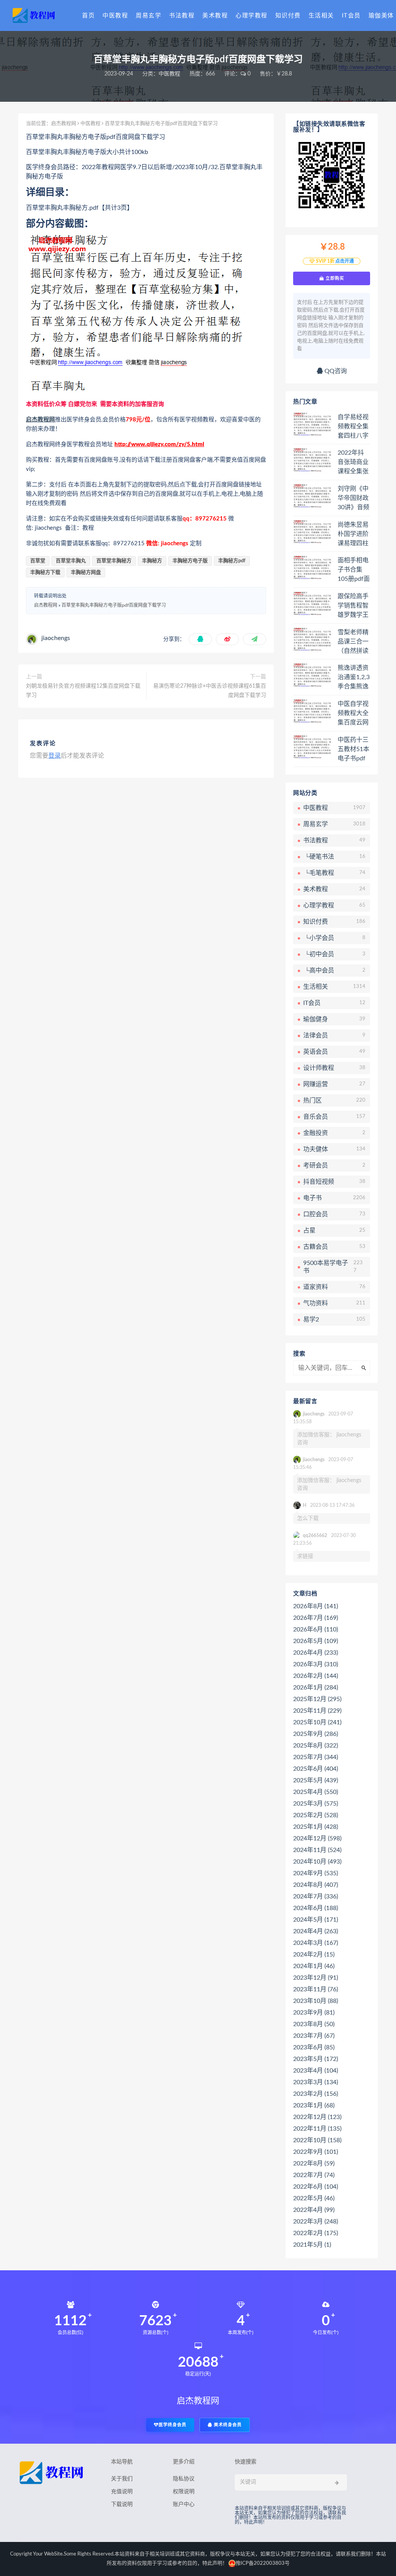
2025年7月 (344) (316, 1757)
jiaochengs (56, 638)
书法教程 (182, 16)
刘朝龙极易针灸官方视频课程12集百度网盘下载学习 (83, 691)
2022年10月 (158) (317, 2140)
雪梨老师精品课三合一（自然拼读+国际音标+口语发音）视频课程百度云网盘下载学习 (353, 642)
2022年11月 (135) (317, 2129)
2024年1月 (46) (314, 1966)
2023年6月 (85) (314, 2047)
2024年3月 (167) (316, 1943)
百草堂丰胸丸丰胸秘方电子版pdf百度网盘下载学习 (114, 605)
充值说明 (122, 2492)
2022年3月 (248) (316, 2222)
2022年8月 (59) (314, 2163)
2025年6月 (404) (316, 1769)
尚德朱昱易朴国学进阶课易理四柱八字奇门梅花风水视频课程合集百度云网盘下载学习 (353, 534)
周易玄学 (148, 16)
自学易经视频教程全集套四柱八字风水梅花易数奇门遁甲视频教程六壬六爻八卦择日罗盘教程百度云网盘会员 (353, 427)
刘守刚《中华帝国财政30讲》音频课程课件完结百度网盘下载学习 (353, 498)
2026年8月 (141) (316, 1606)
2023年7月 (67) (314, 2036)
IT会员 (351, 16)
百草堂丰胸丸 (71, 561)
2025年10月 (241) (317, 1722)
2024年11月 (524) (317, 1850)
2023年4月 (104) (316, 2071)
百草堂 (38, 561)
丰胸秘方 (152, 561)
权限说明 (184, 2492)
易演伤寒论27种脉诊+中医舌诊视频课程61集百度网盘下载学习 (210, 691)
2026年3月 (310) (316, 1664)
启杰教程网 (64, 124)
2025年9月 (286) (316, 1734)
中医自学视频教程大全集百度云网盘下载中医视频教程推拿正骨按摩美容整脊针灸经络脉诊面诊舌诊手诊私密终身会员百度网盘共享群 (353, 714)
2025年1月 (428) (316, 1827)
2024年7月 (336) (316, 1896)
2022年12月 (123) (317, 2117)
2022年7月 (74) (314, 2175)
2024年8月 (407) (316, 1885)
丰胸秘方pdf (232, 561)
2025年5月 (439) (316, 1780)
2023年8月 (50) (314, 2024)
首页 (88, 16)
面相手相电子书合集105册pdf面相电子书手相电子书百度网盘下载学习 (354, 570)
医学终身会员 (172, 2425)
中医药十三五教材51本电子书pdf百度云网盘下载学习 (353, 750)
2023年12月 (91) (316, 1978)
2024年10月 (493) (317, 1862)
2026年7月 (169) (316, 1618)
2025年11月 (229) (317, 1711)
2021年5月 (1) (312, 2245)
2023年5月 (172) (316, 2059)
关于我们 (122, 2479)
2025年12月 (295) (317, 1699)
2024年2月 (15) (314, 1955)
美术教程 (215, 16)
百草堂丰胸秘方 (114, 561)
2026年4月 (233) (316, 1653)
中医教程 (115, 16)
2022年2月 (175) (316, 2233)
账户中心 (184, 2504)
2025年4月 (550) (316, 1792)
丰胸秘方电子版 (190, 561)
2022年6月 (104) (316, 2187)
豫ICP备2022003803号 (263, 2563)
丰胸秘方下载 (45, 573)
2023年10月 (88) (316, 2001)
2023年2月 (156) (316, 2094)
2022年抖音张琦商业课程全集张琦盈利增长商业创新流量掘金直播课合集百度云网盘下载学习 (353, 462)
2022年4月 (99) (314, 2210)
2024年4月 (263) (316, 1931)
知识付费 (288, 16)
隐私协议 (184, 2479)
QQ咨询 (335, 371)
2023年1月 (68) (314, 2105)
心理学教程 (252, 16)
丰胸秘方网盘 (86, 573)
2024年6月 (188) (316, 1908)
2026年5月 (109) (316, 1641)
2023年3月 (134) (316, 2082)
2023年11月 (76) (316, 1989)
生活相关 (321, 16)
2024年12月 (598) (317, 1838)
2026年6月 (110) (316, 1629)
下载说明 (122, 2504)
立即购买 (334, 278)
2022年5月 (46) (314, 2198)
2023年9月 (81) (314, 2013)
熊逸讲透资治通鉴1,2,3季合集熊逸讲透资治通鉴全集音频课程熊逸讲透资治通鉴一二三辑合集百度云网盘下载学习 (354, 678)
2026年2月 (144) (316, 1676)
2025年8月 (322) (316, 1746)
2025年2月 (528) (316, 1815)
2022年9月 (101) (316, 2152)
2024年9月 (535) (316, 1873)
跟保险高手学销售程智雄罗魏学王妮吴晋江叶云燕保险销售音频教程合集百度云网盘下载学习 (353, 606)
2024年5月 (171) (316, 1920)
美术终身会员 (227, 2425)
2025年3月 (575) (316, 1804)
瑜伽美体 (381, 16)
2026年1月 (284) (316, 1688)
